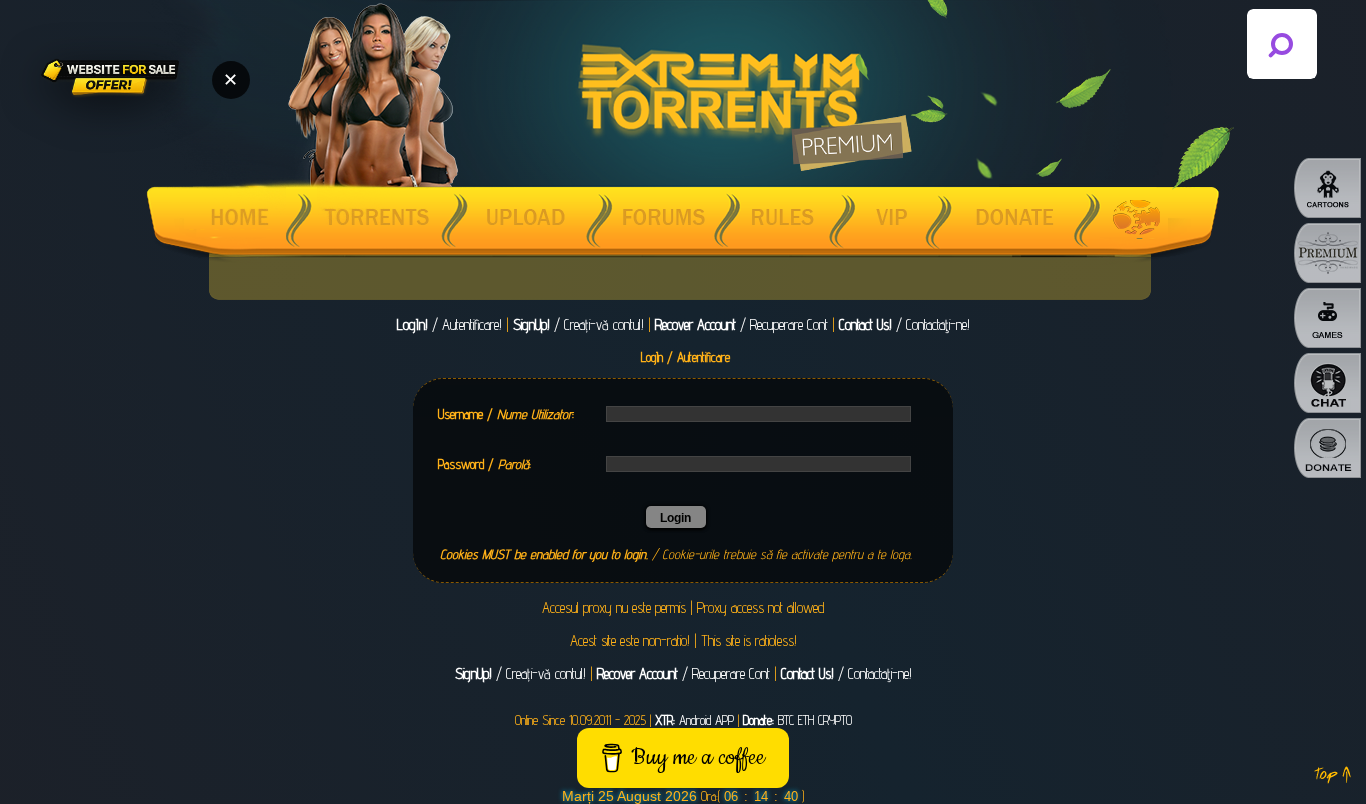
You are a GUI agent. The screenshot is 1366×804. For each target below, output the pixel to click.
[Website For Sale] (110, 80)
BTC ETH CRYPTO (797, 720)
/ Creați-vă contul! (578, 324)
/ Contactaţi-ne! (904, 324)
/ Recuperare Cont (741, 324)
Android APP (694, 720)
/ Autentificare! (449, 324)
